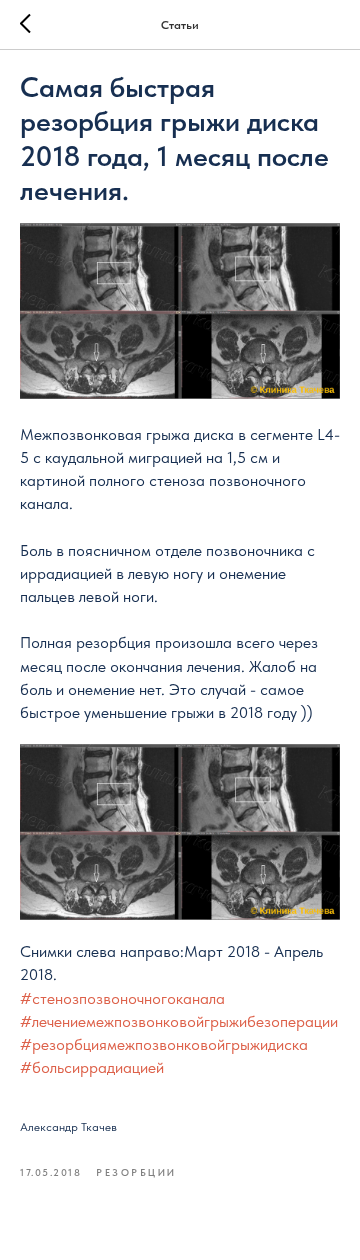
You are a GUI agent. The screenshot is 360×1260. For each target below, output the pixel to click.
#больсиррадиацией (92, 1067)
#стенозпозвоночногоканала (122, 998)
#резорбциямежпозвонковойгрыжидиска (164, 1044)
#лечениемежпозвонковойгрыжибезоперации (179, 1021)
